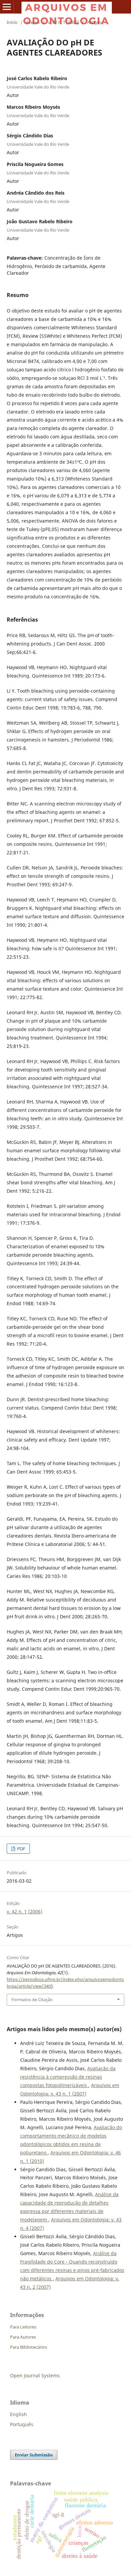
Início (12, 22)
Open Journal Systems (35, 2375)
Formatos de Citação (32, 2000)
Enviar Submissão (34, 2455)
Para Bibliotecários (29, 2347)
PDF (21, 1849)
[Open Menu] (7, 7)
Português (22, 2424)
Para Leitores (23, 2327)
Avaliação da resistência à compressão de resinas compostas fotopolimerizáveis (68, 2077)
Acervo (33, 22)
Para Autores (23, 2337)
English (18, 2414)
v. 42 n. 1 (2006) (63, 22)
